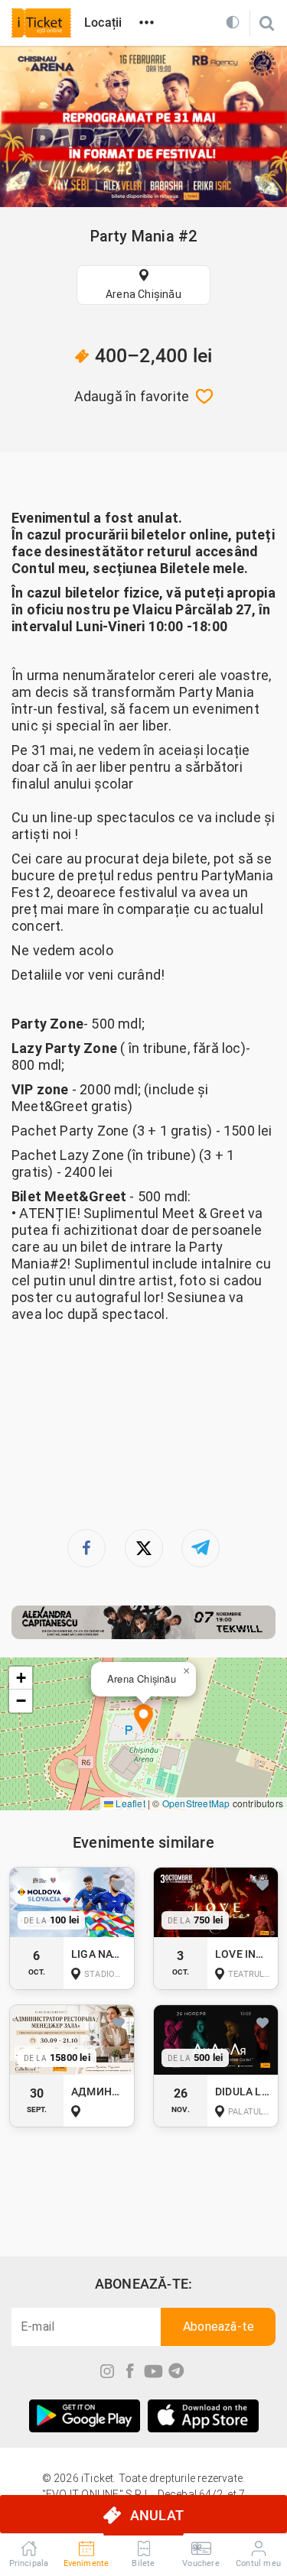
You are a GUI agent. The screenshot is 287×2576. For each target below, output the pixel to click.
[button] (143, 1720)
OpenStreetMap (196, 1803)
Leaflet (129, 1803)
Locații (103, 23)
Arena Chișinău (143, 294)
